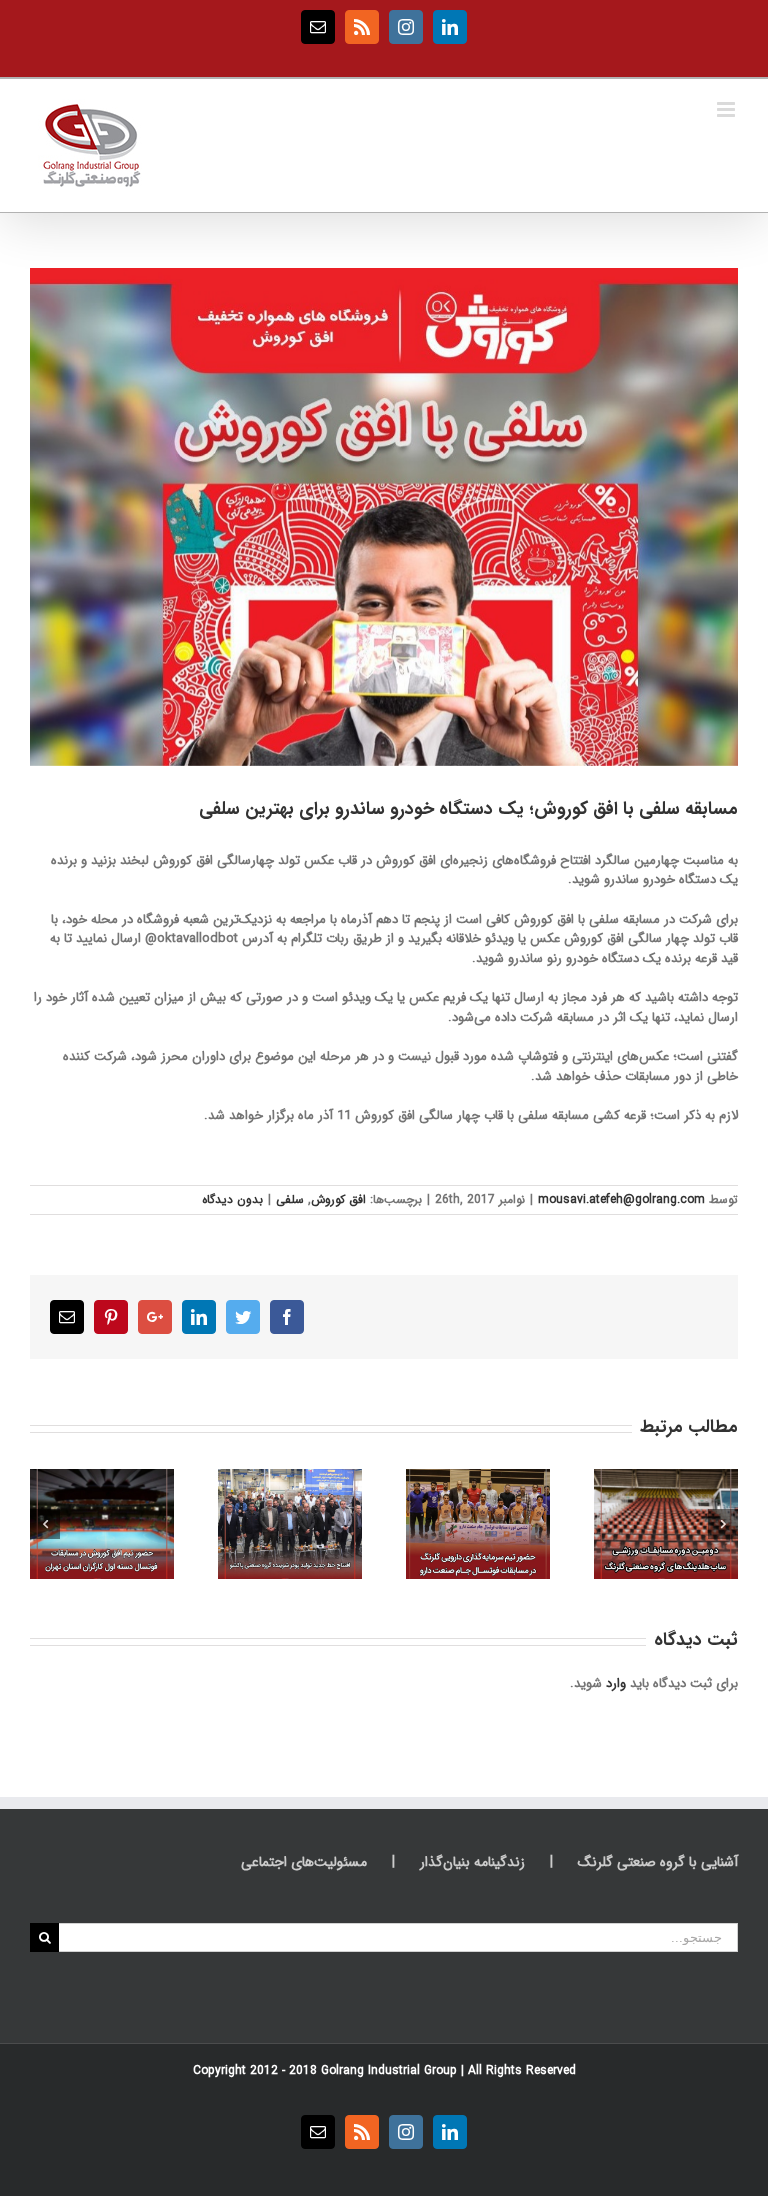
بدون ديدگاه (232, 1199)
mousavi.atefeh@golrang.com (621, 1199)
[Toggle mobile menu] (727, 109)
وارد (616, 1683)
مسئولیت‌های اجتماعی (304, 1862)
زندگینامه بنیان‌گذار (472, 1862)
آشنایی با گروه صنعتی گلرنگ (658, 1862)
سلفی (290, 1199)
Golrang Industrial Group (389, 2070)
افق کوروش (338, 1199)
